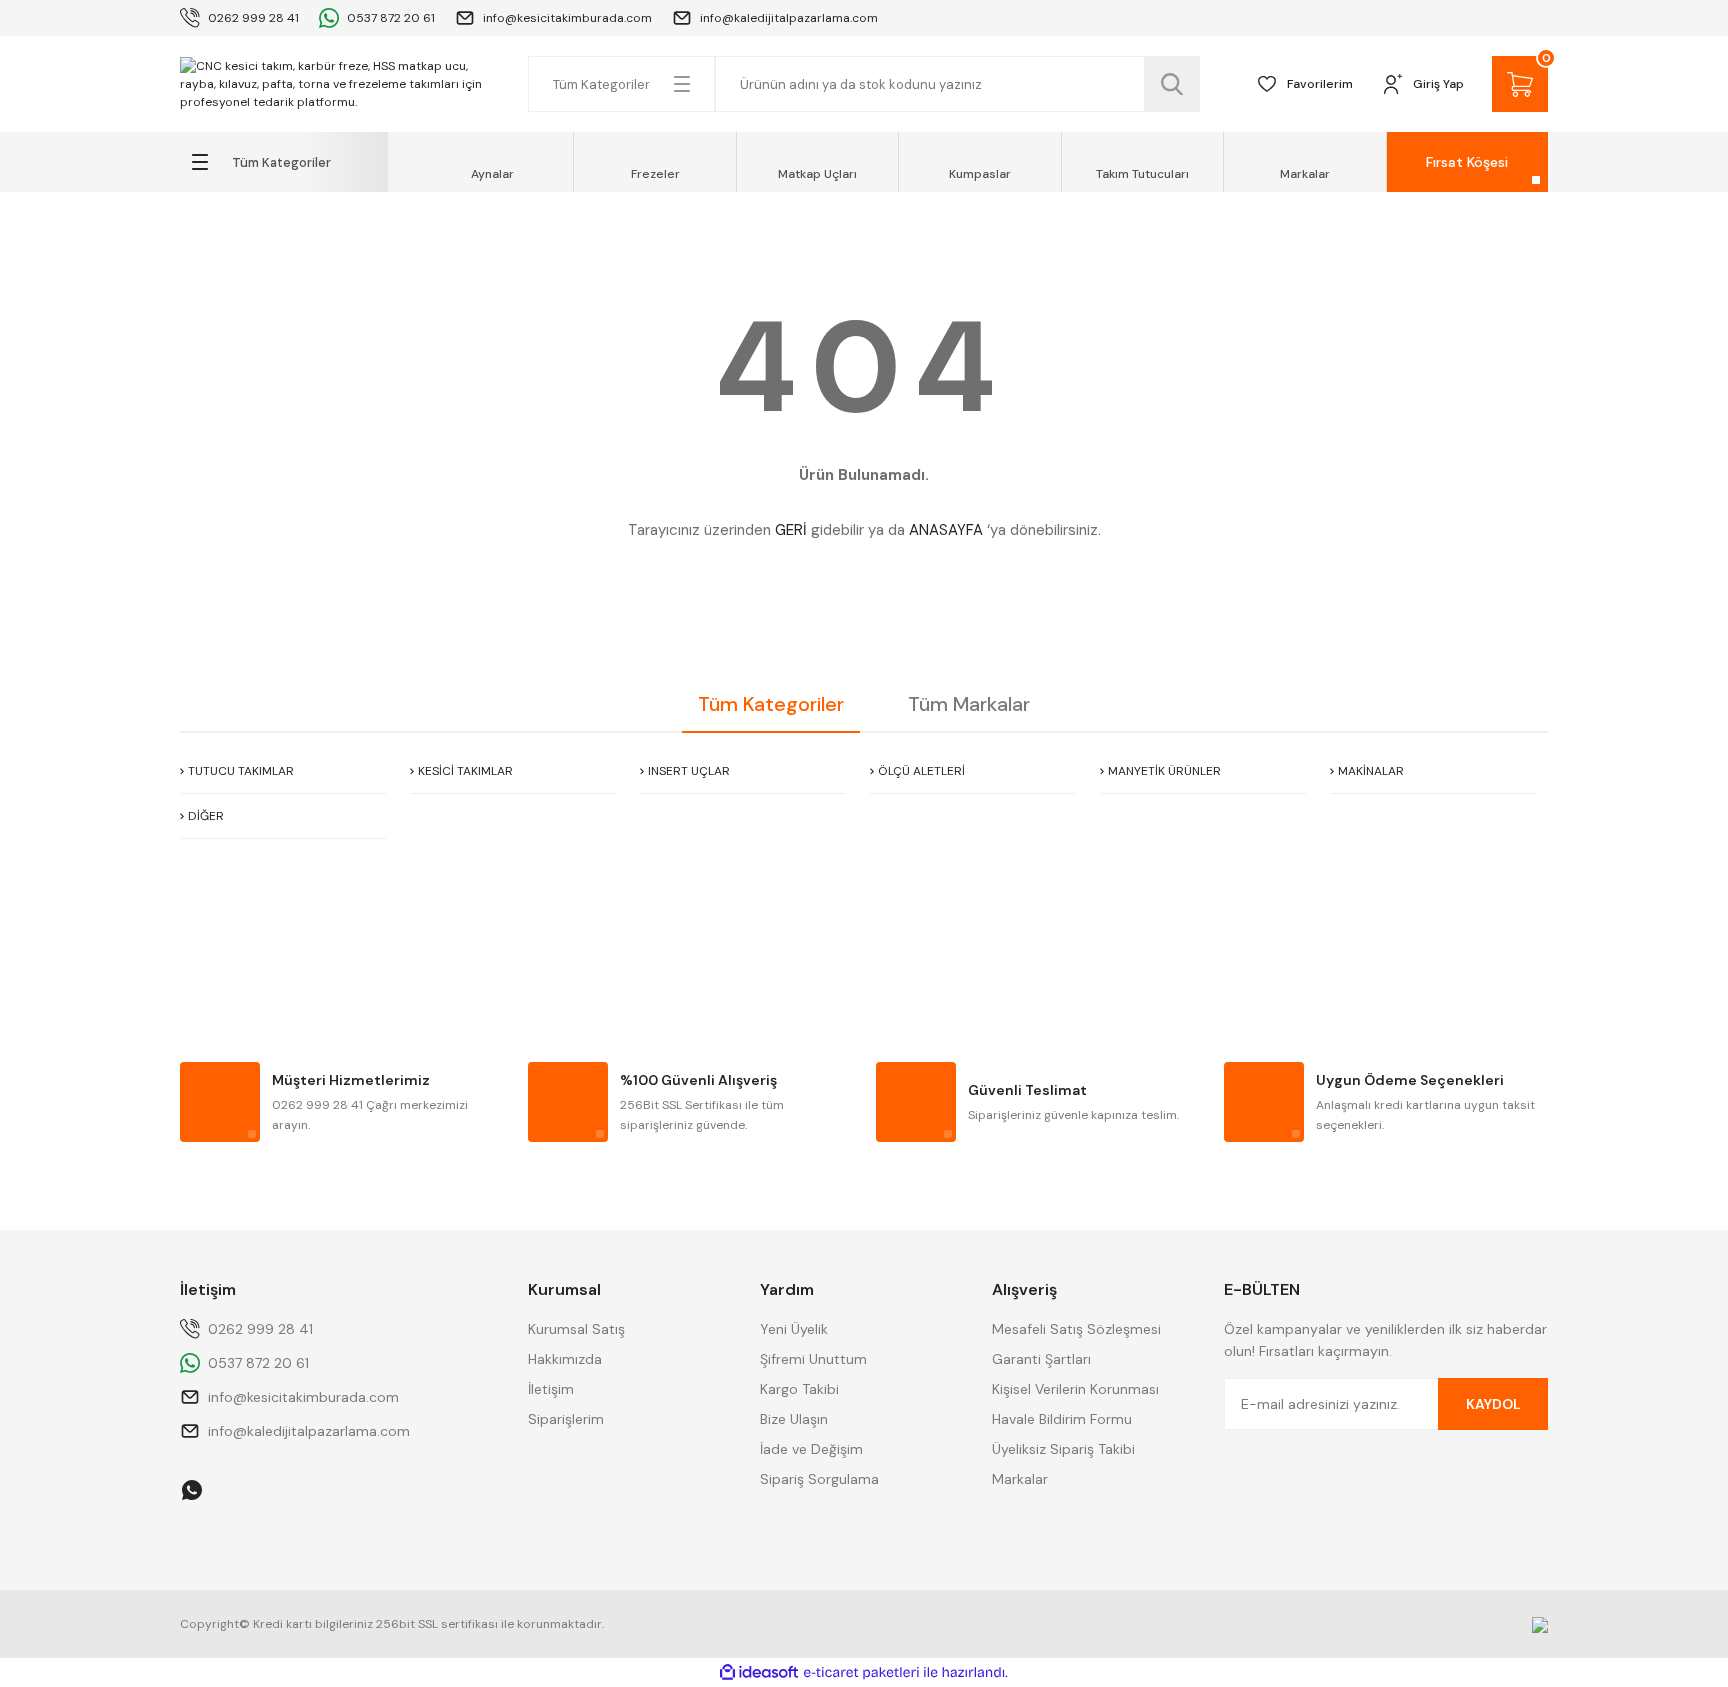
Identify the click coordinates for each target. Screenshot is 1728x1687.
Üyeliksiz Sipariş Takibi (1063, 1449)
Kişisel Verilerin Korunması (1075, 1389)
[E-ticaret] (861, 1673)
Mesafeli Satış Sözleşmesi (1076, 1329)
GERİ (791, 530)
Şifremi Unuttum (813, 1359)
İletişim (551, 1389)
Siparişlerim (566, 1419)
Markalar (1020, 1479)
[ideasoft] (759, 1672)
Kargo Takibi (799, 1389)
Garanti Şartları (1041, 1359)
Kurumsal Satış (576, 1329)
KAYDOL (1493, 1404)
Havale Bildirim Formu (1062, 1419)
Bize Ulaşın (794, 1419)
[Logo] (342, 84)
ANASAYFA (946, 530)
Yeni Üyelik (794, 1329)
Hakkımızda (565, 1359)
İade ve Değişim (811, 1449)
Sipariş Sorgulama (819, 1479)
